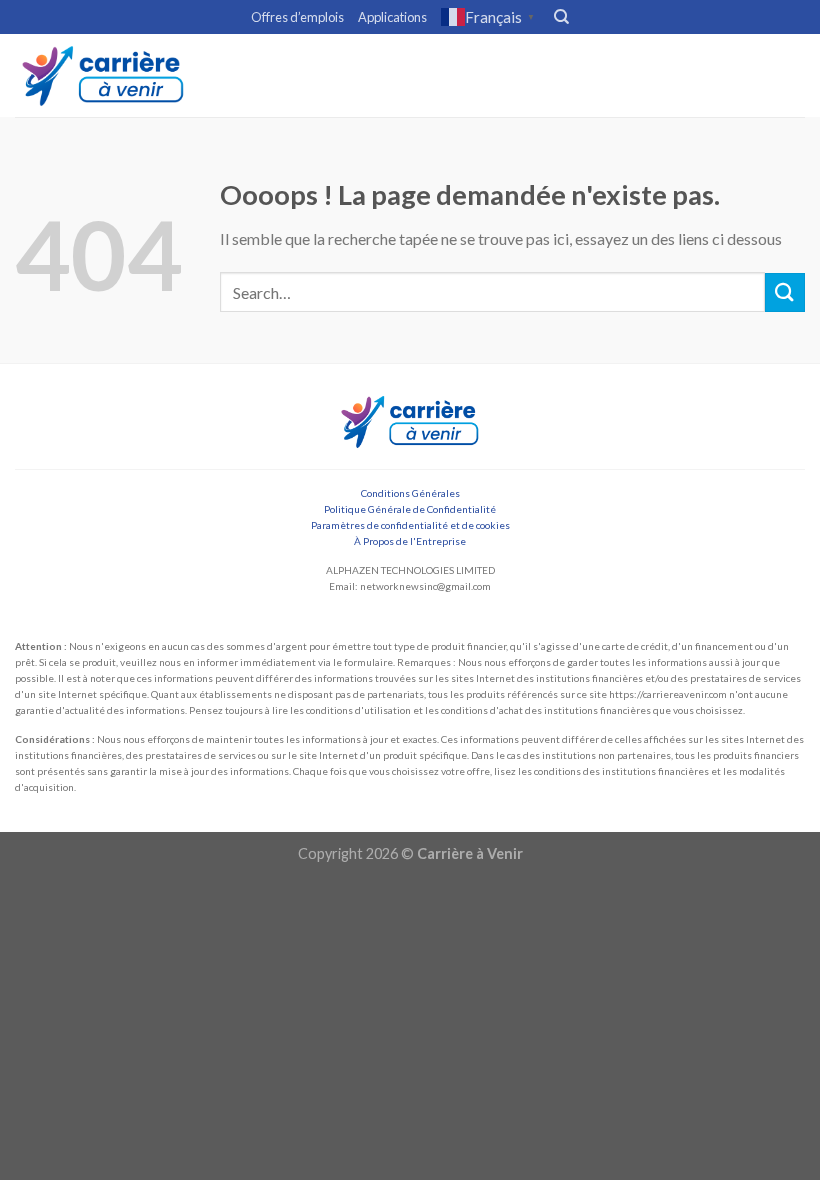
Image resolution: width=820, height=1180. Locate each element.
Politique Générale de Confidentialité (410, 509)
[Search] (561, 17)
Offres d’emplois (297, 17)
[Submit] (785, 292)
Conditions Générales (410, 493)
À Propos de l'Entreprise (410, 541)
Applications (392, 17)
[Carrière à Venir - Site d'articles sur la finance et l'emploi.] (103, 76)
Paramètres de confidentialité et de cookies (410, 525)
